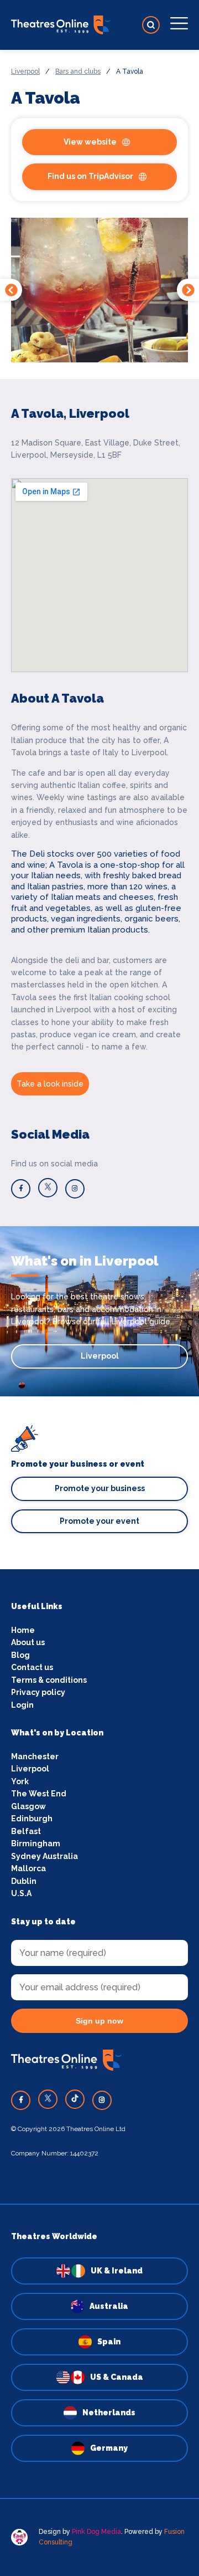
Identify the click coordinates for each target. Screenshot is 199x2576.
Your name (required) (70, 1324)
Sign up (100, 1390)
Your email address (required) (88, 1266)
